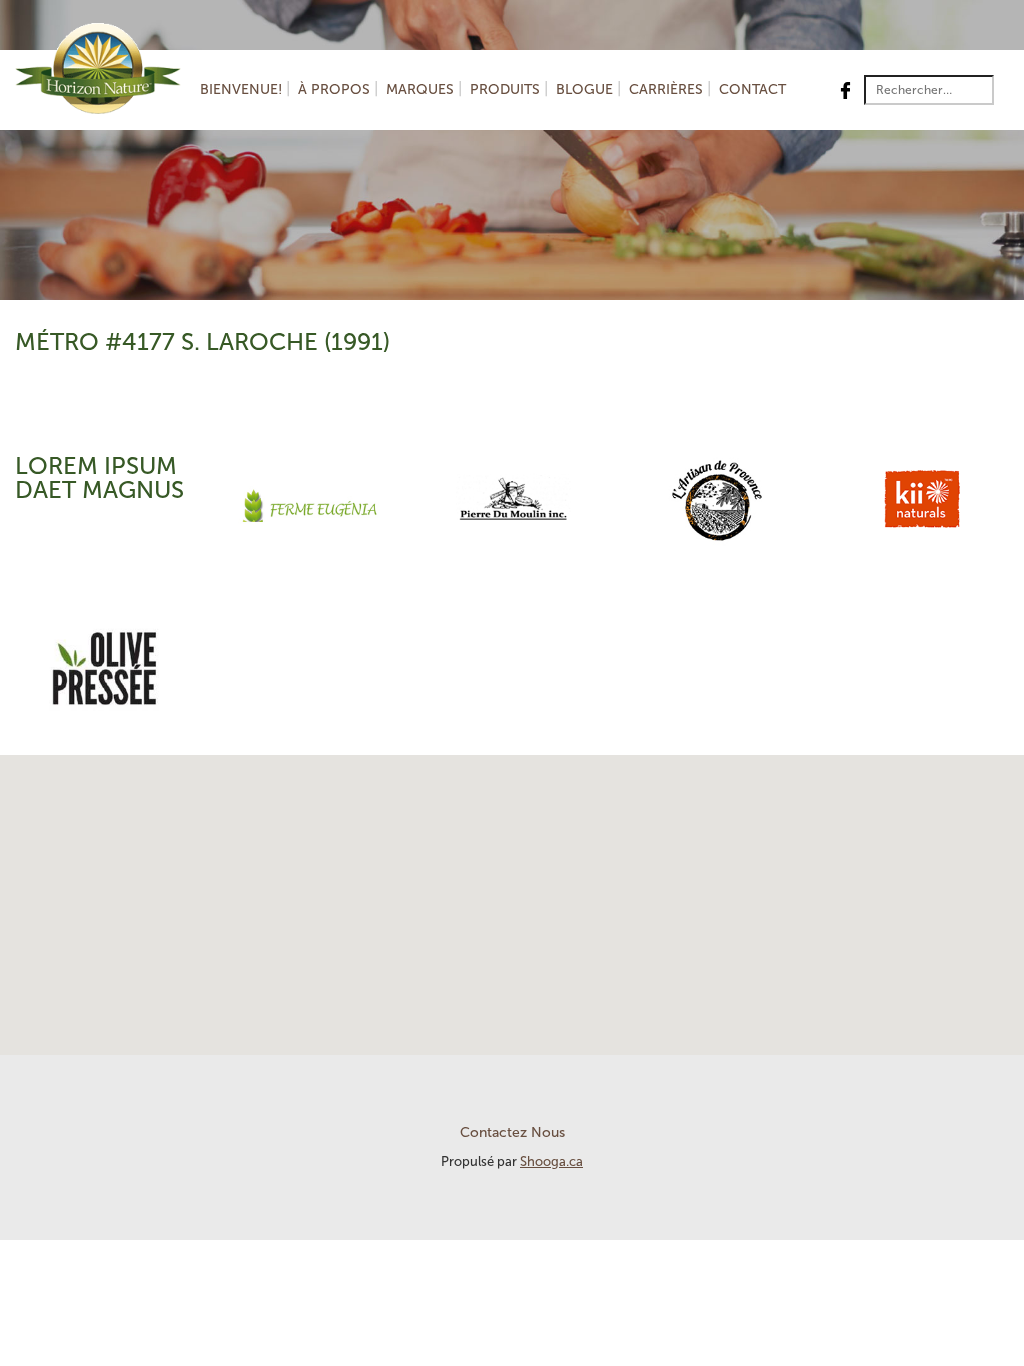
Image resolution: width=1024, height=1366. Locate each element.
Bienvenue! (241, 89)
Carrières (666, 89)
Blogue (584, 89)
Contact (752, 89)
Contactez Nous (512, 1132)
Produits (505, 89)
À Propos (334, 89)
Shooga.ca (551, 1161)
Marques (420, 89)
